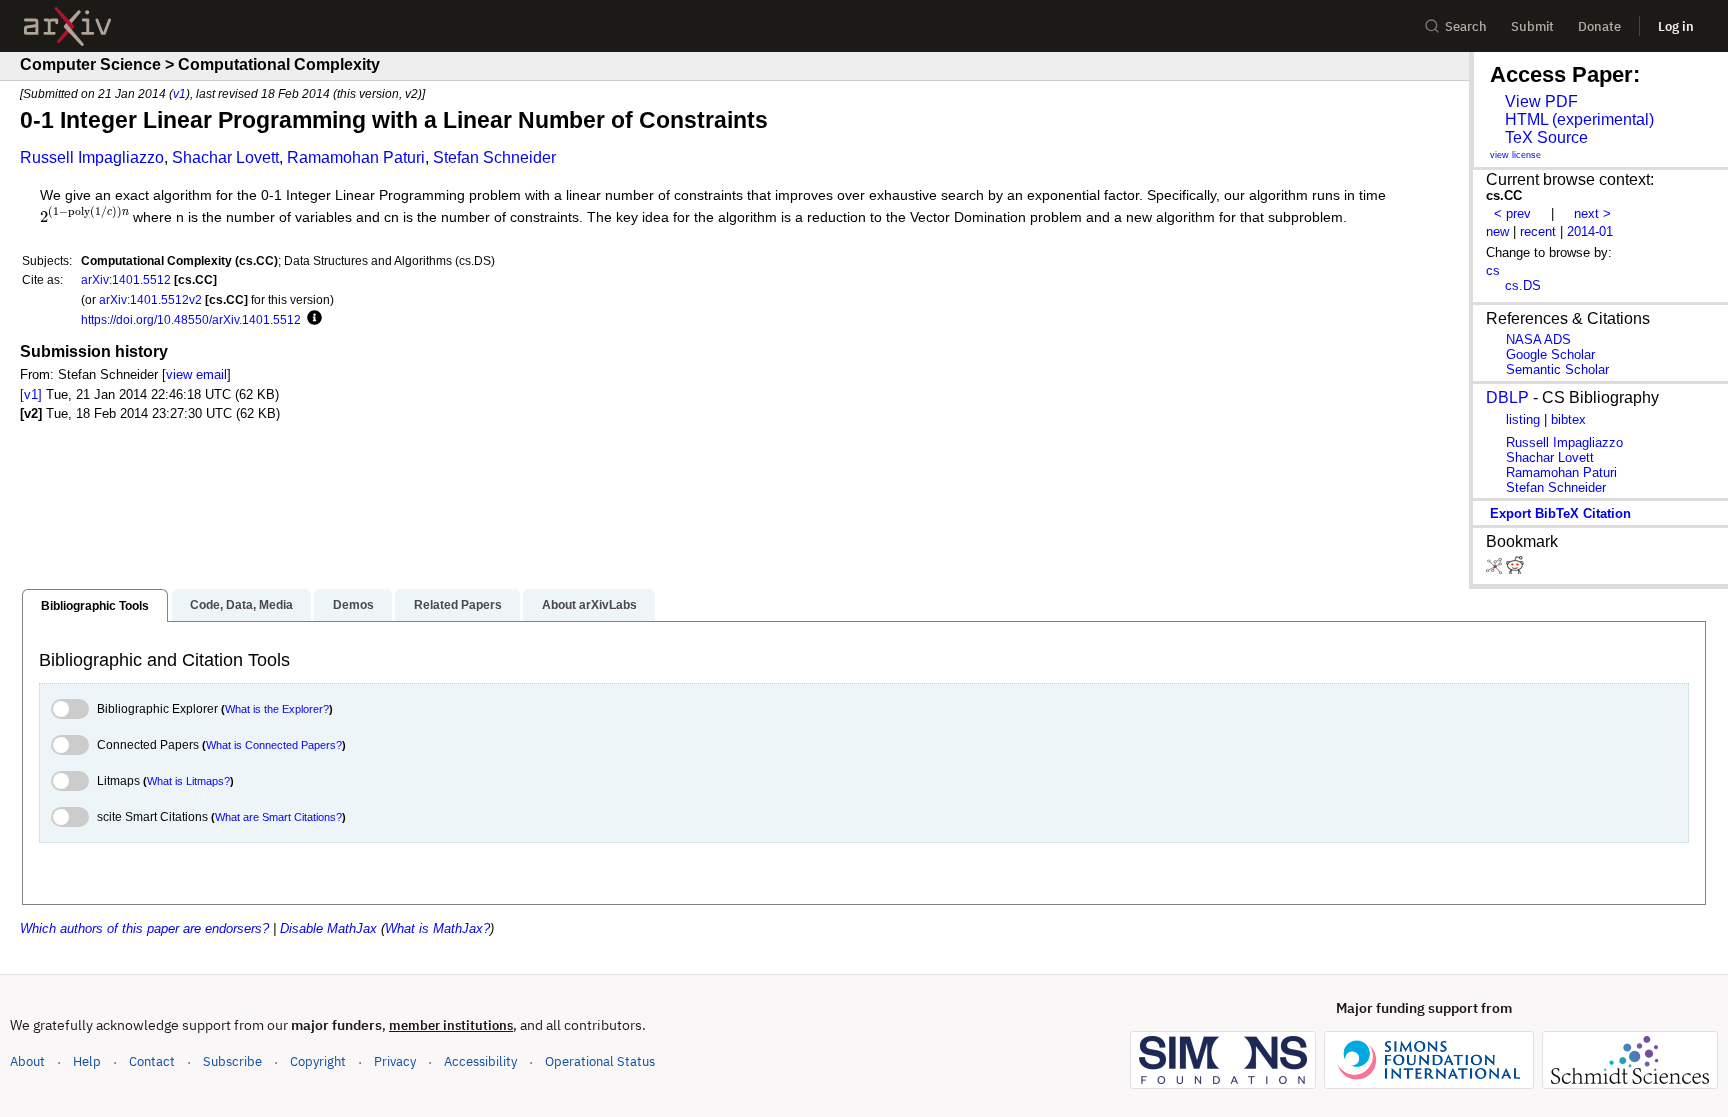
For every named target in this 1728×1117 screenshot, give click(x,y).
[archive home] (67, 26)
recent (1538, 231)
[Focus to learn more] (311, 319)
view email (196, 374)
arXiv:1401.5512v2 (150, 299)
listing (1523, 419)
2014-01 (1590, 231)
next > (1592, 213)
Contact (152, 1061)
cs (1493, 270)
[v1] (31, 394)
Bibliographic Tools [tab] (95, 606)
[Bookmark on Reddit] (1515, 569)
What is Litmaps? (188, 781)
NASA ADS (1538, 339)
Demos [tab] (353, 605)
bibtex (1568, 419)
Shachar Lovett (225, 157)
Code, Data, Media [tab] (241, 605)
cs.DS (1523, 285)
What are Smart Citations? (278, 817)
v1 (179, 93)
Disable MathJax (328, 928)
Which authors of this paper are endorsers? (144, 928)
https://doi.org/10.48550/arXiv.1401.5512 (191, 319)
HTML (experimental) (1579, 119)
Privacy (395, 1061)
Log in (1676, 26)
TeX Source (1546, 137)
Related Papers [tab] (458, 605)
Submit (1532, 26)
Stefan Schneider (494, 157)
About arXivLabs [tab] (589, 605)
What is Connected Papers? (274, 745)
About (27, 1061)
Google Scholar (1550, 354)
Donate (1599, 26)
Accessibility (480, 1061)
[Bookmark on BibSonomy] (1496, 569)
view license (1515, 155)
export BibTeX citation (1560, 513)
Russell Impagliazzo (92, 157)
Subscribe (232, 1061)
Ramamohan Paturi (356, 157)
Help (87, 1061)
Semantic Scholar (1557, 369)
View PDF (1541, 101)
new (1497, 231)
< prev (1512, 213)
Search (1466, 26)
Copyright (318, 1061)
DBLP (1507, 397)
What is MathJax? (437, 928)
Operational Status (600, 1061)
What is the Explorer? (277, 709)
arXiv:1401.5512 (126, 279)
